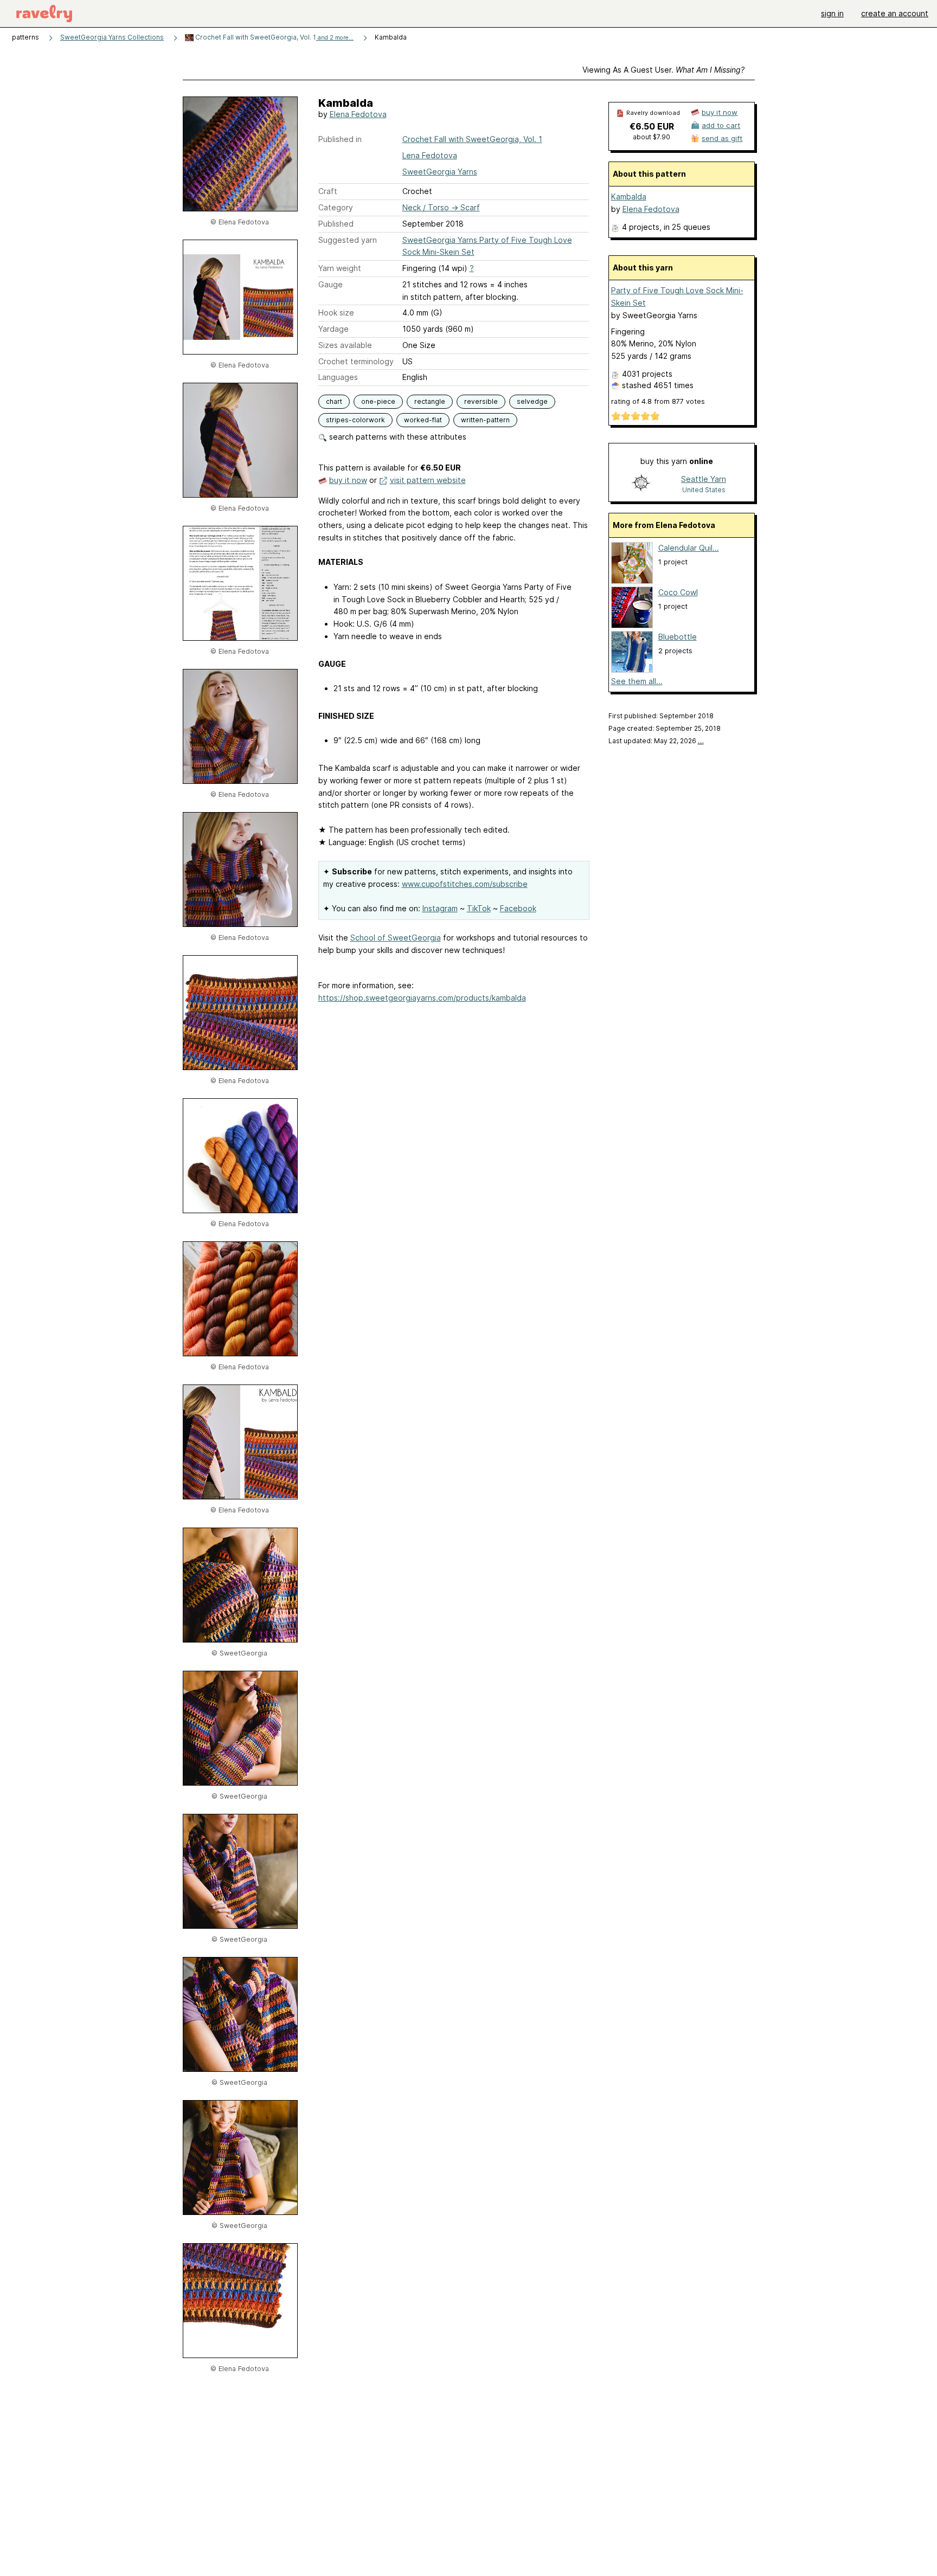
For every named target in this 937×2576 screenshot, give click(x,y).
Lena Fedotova (430, 155)
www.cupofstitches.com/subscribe (465, 884)
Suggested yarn (348, 240)
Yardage (333, 329)
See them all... (637, 681)
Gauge (330, 284)
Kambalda (629, 197)
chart (334, 401)
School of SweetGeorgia (396, 938)
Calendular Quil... (689, 548)
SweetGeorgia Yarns (440, 172)
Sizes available (345, 345)
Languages (338, 377)
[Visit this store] (641, 484)
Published (336, 224)
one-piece (378, 401)
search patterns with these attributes (397, 437)
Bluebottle (678, 637)
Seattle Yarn (704, 479)
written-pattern (485, 420)
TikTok (479, 908)
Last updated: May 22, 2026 (656, 741)
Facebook (518, 908)
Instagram (440, 908)
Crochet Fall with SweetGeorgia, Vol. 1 (274, 37)
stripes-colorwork (355, 420)
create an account (895, 13)
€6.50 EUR (652, 126)
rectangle (430, 401)
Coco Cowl (678, 592)
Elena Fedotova (358, 114)
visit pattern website (428, 480)
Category (336, 207)
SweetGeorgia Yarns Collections (112, 37)
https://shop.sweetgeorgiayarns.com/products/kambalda (422, 998)
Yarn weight (340, 268)
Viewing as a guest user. (663, 70)
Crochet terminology (356, 361)
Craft (328, 191)
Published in (340, 139)
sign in (832, 13)
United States (704, 490)
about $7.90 (652, 137)
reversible (481, 401)
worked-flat (423, 420)
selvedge (532, 401)
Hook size (336, 313)
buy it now (348, 480)
